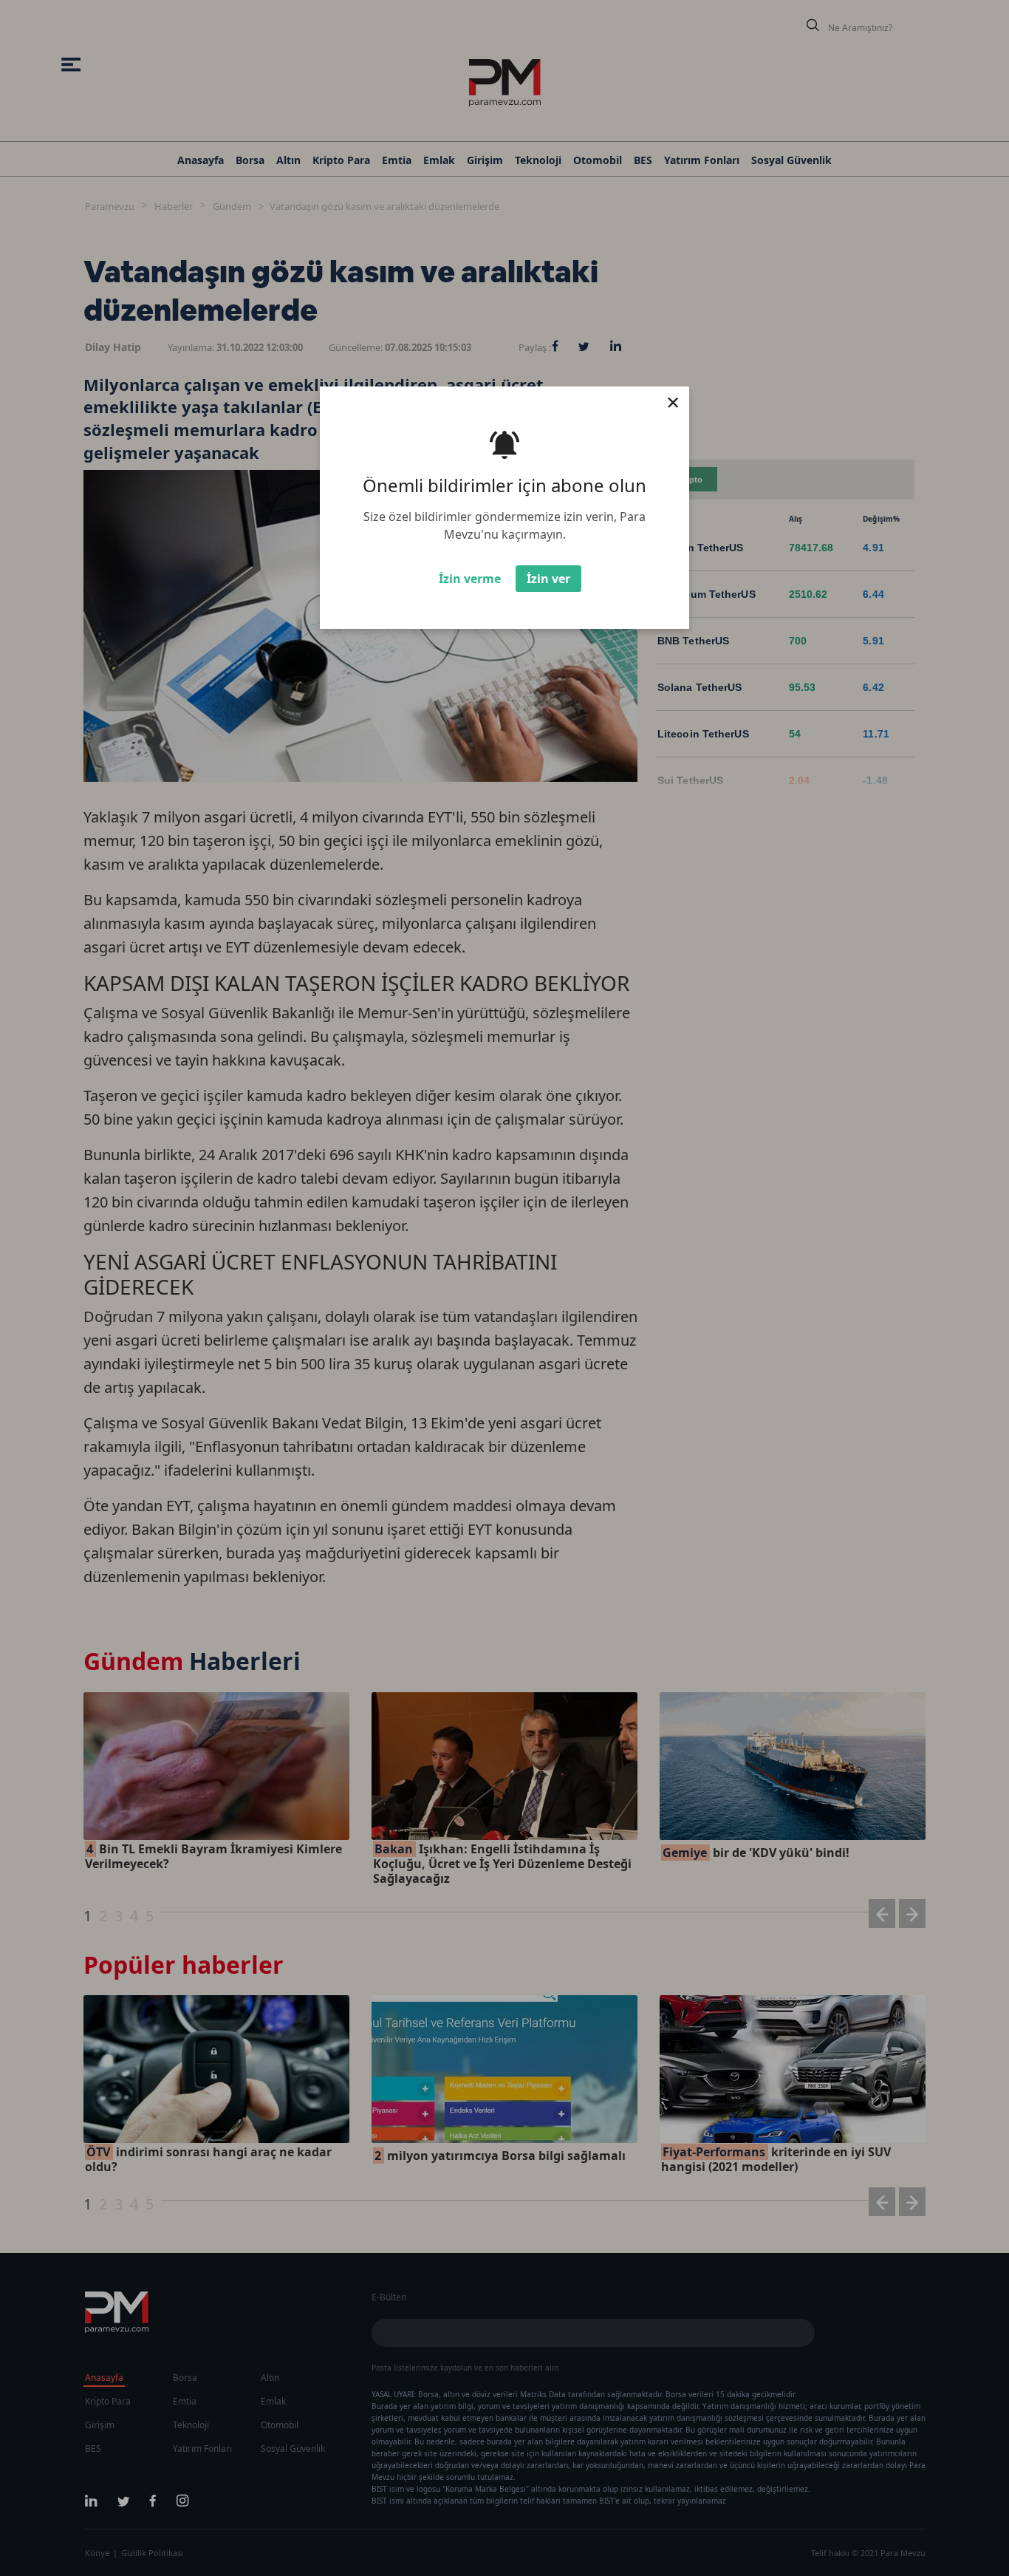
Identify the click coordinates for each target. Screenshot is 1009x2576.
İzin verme (470, 579)
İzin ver (548, 579)
